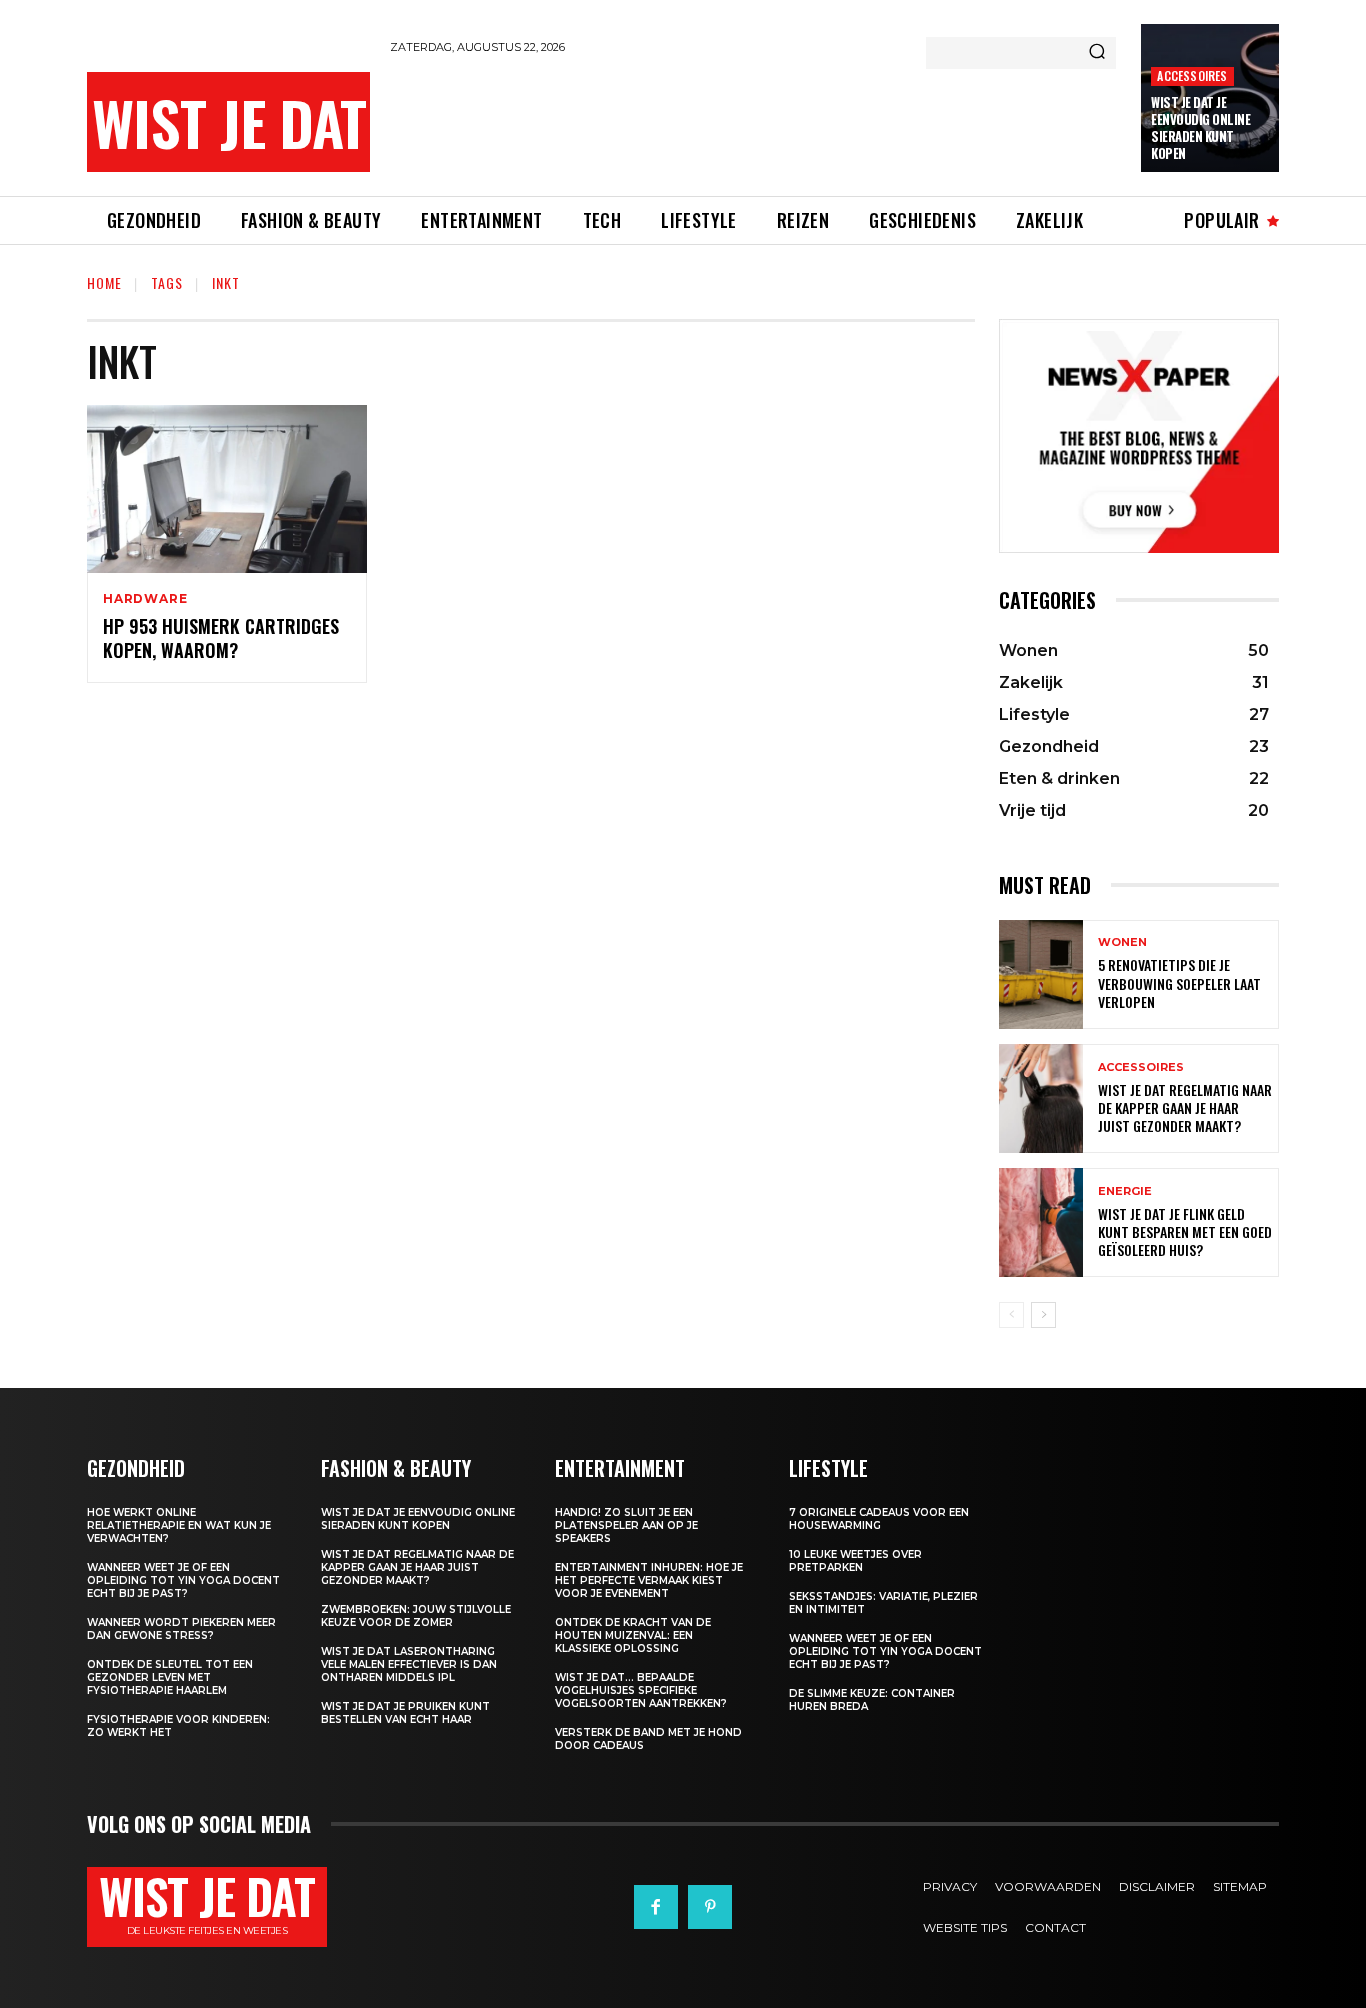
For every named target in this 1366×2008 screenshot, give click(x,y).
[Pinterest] (710, 1907)
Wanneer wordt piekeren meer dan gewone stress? (181, 1629)
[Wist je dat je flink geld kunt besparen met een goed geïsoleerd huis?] (1041, 1222)
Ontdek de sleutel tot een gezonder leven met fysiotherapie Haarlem (170, 1677)
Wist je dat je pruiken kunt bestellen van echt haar (405, 1713)
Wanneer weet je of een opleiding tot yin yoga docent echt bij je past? (183, 1580)
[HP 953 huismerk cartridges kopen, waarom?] (227, 489)
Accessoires (1192, 75)
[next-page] (1043, 1315)
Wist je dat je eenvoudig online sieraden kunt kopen (1200, 127)
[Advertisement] (754, 122)
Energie (1125, 1191)
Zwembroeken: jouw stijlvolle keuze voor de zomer (416, 1616)
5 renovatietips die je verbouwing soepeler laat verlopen (1179, 982)
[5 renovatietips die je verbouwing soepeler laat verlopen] (1041, 974)
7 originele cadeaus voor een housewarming (879, 1519)
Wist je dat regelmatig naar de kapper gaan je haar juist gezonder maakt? (1185, 1107)
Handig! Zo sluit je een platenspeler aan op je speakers (626, 1525)
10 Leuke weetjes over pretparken (855, 1561)
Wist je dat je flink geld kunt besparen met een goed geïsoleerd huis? (1185, 1231)
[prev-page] (1011, 1315)
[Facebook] (656, 1907)
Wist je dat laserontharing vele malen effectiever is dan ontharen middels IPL (409, 1664)
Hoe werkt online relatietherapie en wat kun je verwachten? (179, 1525)
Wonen (1122, 942)
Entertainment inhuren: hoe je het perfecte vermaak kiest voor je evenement (649, 1580)
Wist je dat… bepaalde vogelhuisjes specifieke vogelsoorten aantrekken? (641, 1690)
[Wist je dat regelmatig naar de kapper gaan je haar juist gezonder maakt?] (1041, 1098)
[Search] (1097, 53)
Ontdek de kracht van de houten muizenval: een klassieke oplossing (633, 1635)
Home (104, 282)
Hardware (145, 599)
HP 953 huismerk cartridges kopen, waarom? (221, 637)
